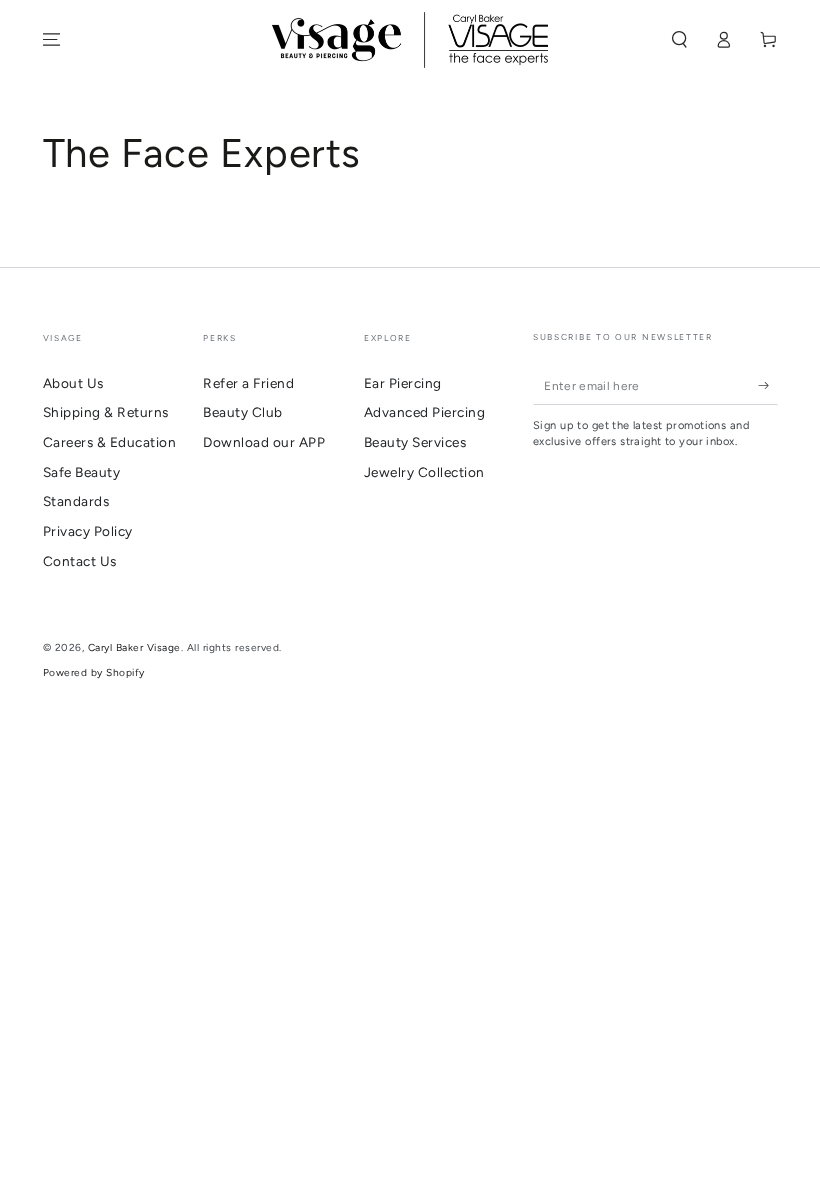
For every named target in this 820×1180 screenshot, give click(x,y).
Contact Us (80, 561)
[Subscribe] (768, 385)
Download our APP (264, 442)
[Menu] (52, 39)
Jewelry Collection (424, 472)
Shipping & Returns (106, 412)
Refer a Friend (248, 383)
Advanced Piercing (425, 412)
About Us (73, 383)
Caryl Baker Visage (134, 647)
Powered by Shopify (94, 672)
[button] (680, 39)
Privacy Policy (88, 531)
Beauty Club (243, 412)
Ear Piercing (403, 383)
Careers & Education (110, 442)
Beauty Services (415, 442)
